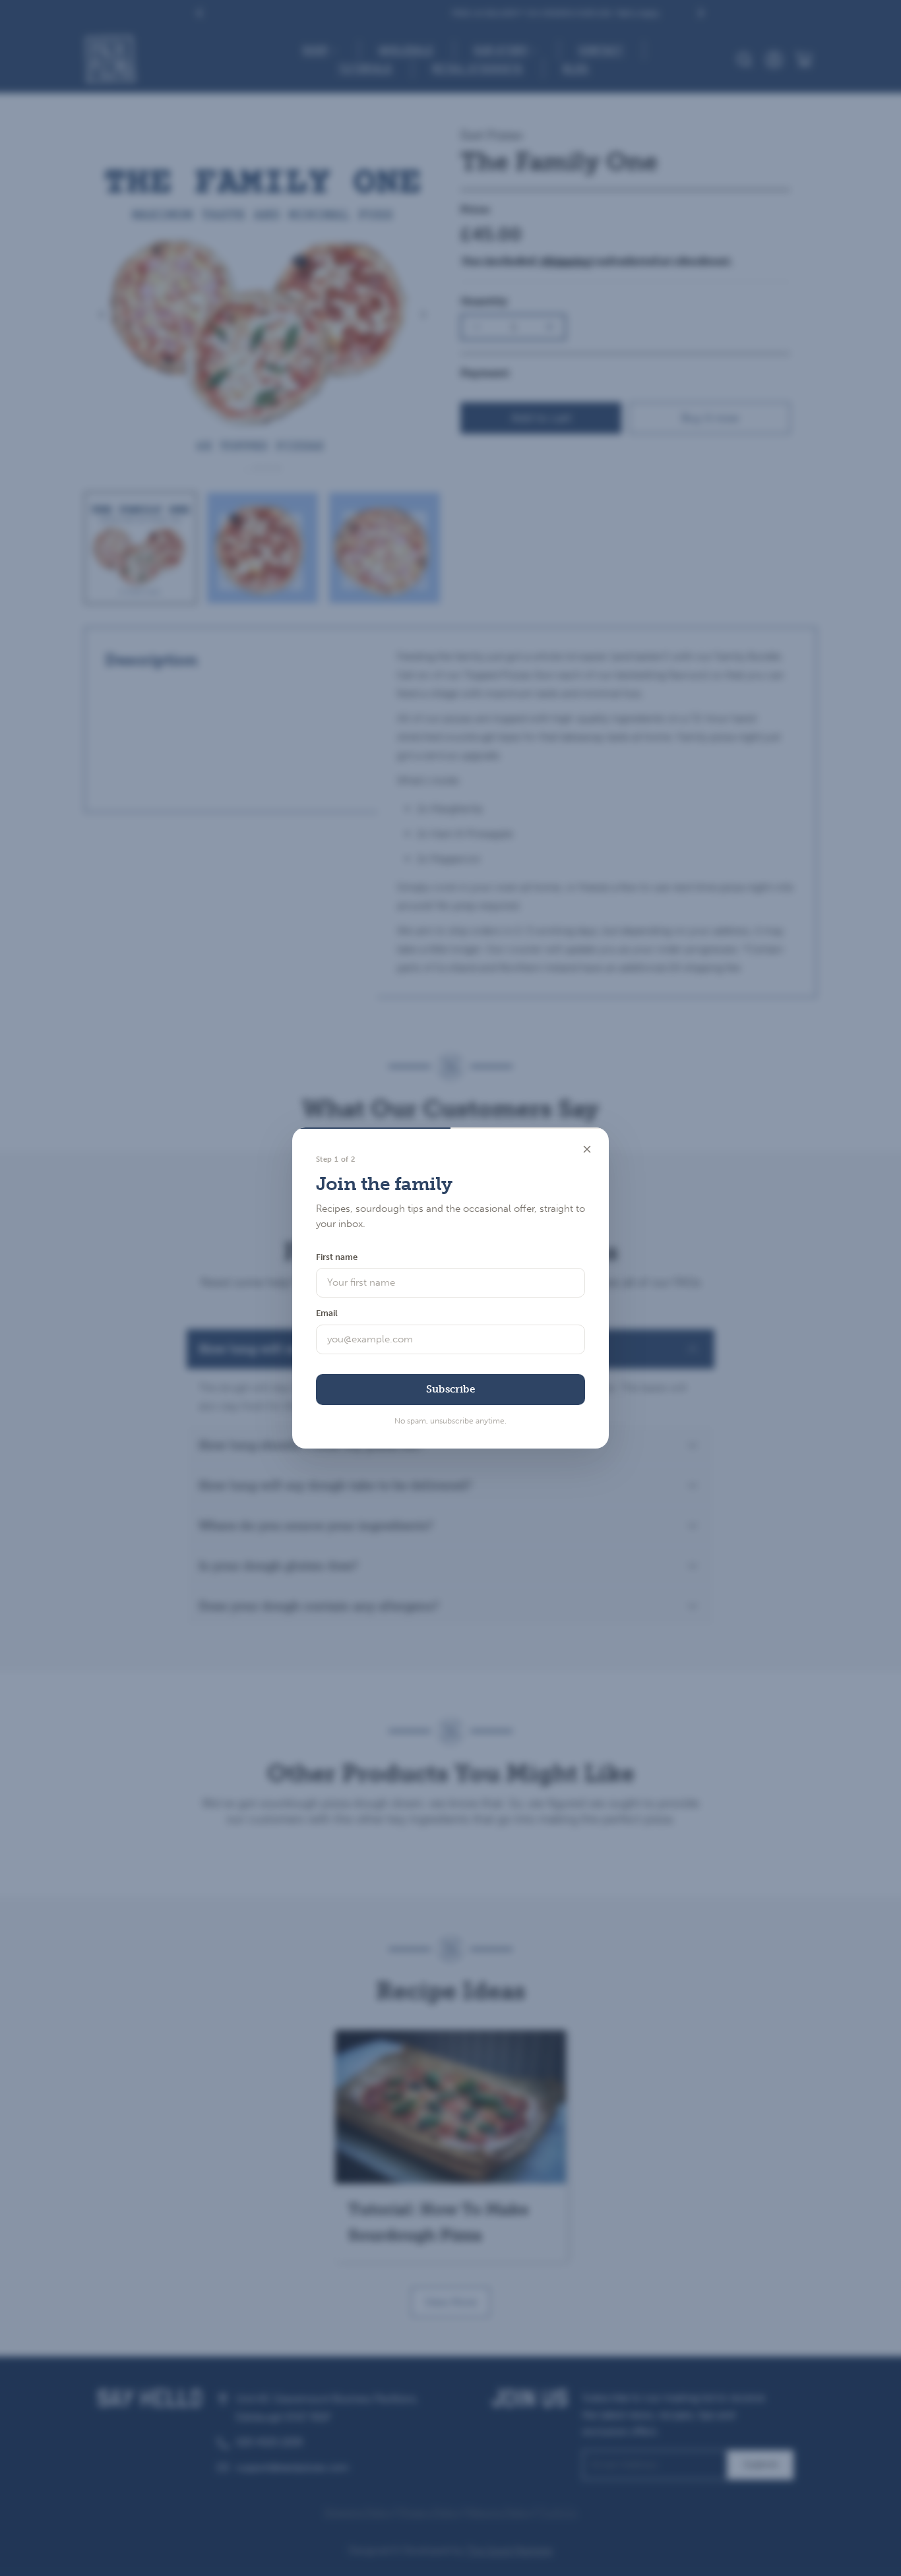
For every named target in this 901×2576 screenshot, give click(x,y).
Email (327, 1313)
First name (337, 1257)
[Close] (587, 1149)
